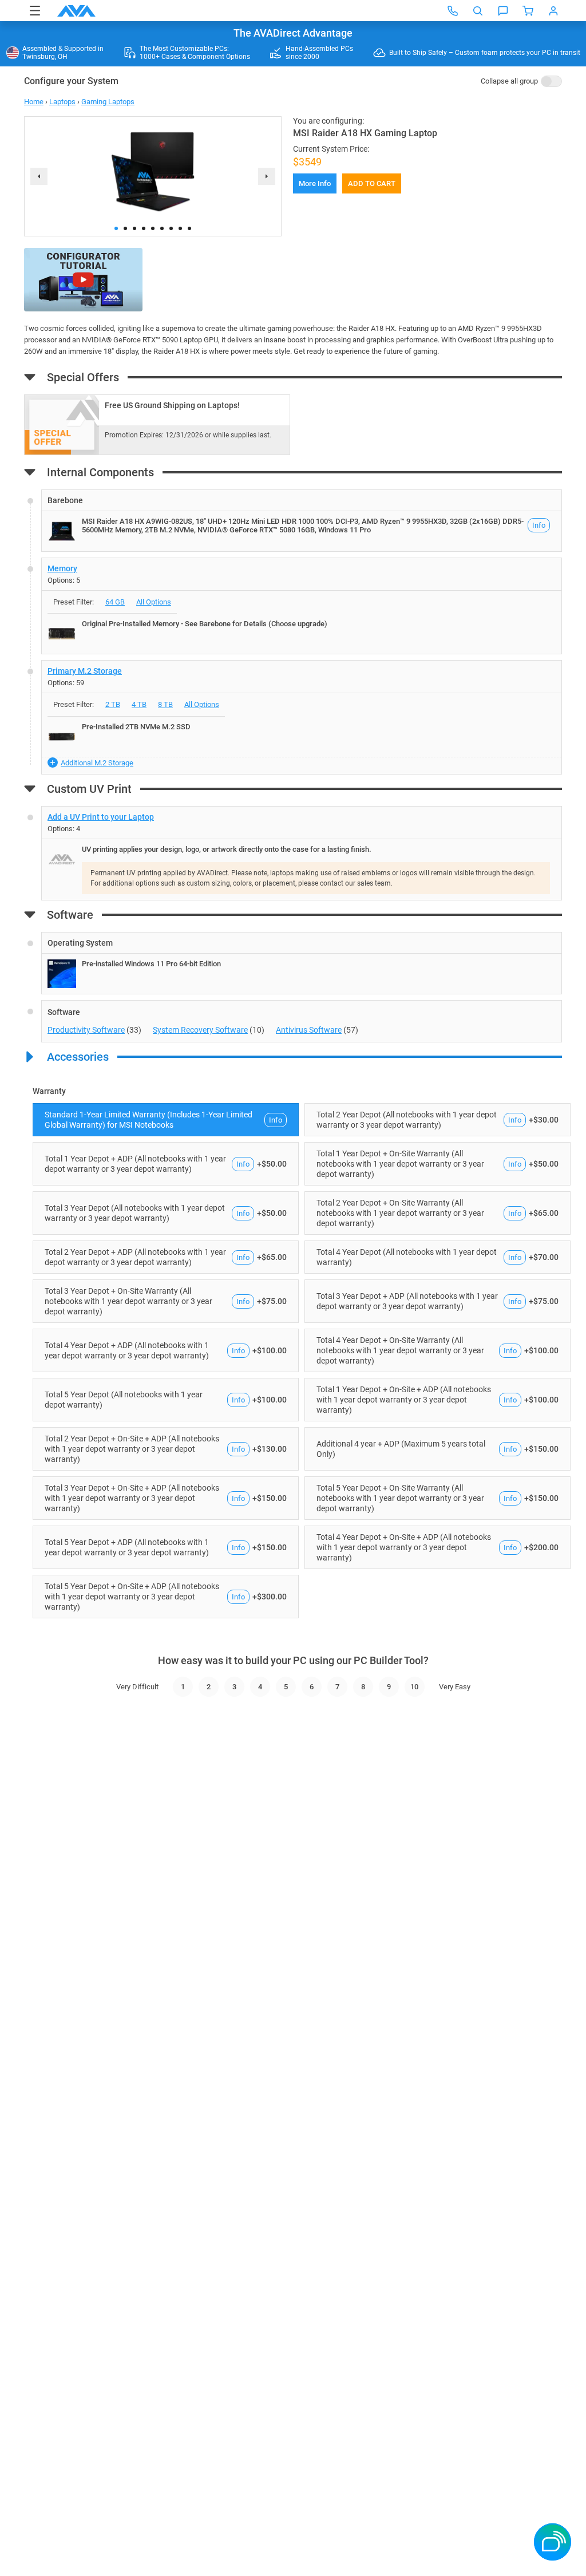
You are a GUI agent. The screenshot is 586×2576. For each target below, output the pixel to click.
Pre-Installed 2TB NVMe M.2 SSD (136, 727)
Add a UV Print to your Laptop (101, 817)
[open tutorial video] (83, 280)
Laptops (62, 102)
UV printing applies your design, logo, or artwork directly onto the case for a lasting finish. (227, 849)
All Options (154, 602)
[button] (116, 228)
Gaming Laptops (108, 102)
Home (34, 102)
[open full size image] (62, 531)
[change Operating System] (302, 963)
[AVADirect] (76, 11)
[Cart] (528, 11)
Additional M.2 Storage (97, 763)
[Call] (453, 11)
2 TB (113, 704)
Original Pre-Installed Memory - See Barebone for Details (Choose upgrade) (205, 624)
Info (539, 525)
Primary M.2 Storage (85, 671)
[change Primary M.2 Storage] (302, 717)
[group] (153, 172)
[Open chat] (503, 11)
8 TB (165, 704)
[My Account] (553, 11)
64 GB (115, 602)
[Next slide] (267, 176)
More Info (315, 183)
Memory (62, 568)
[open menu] (35, 11)
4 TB (139, 704)
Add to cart (372, 183)
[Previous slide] (39, 176)
